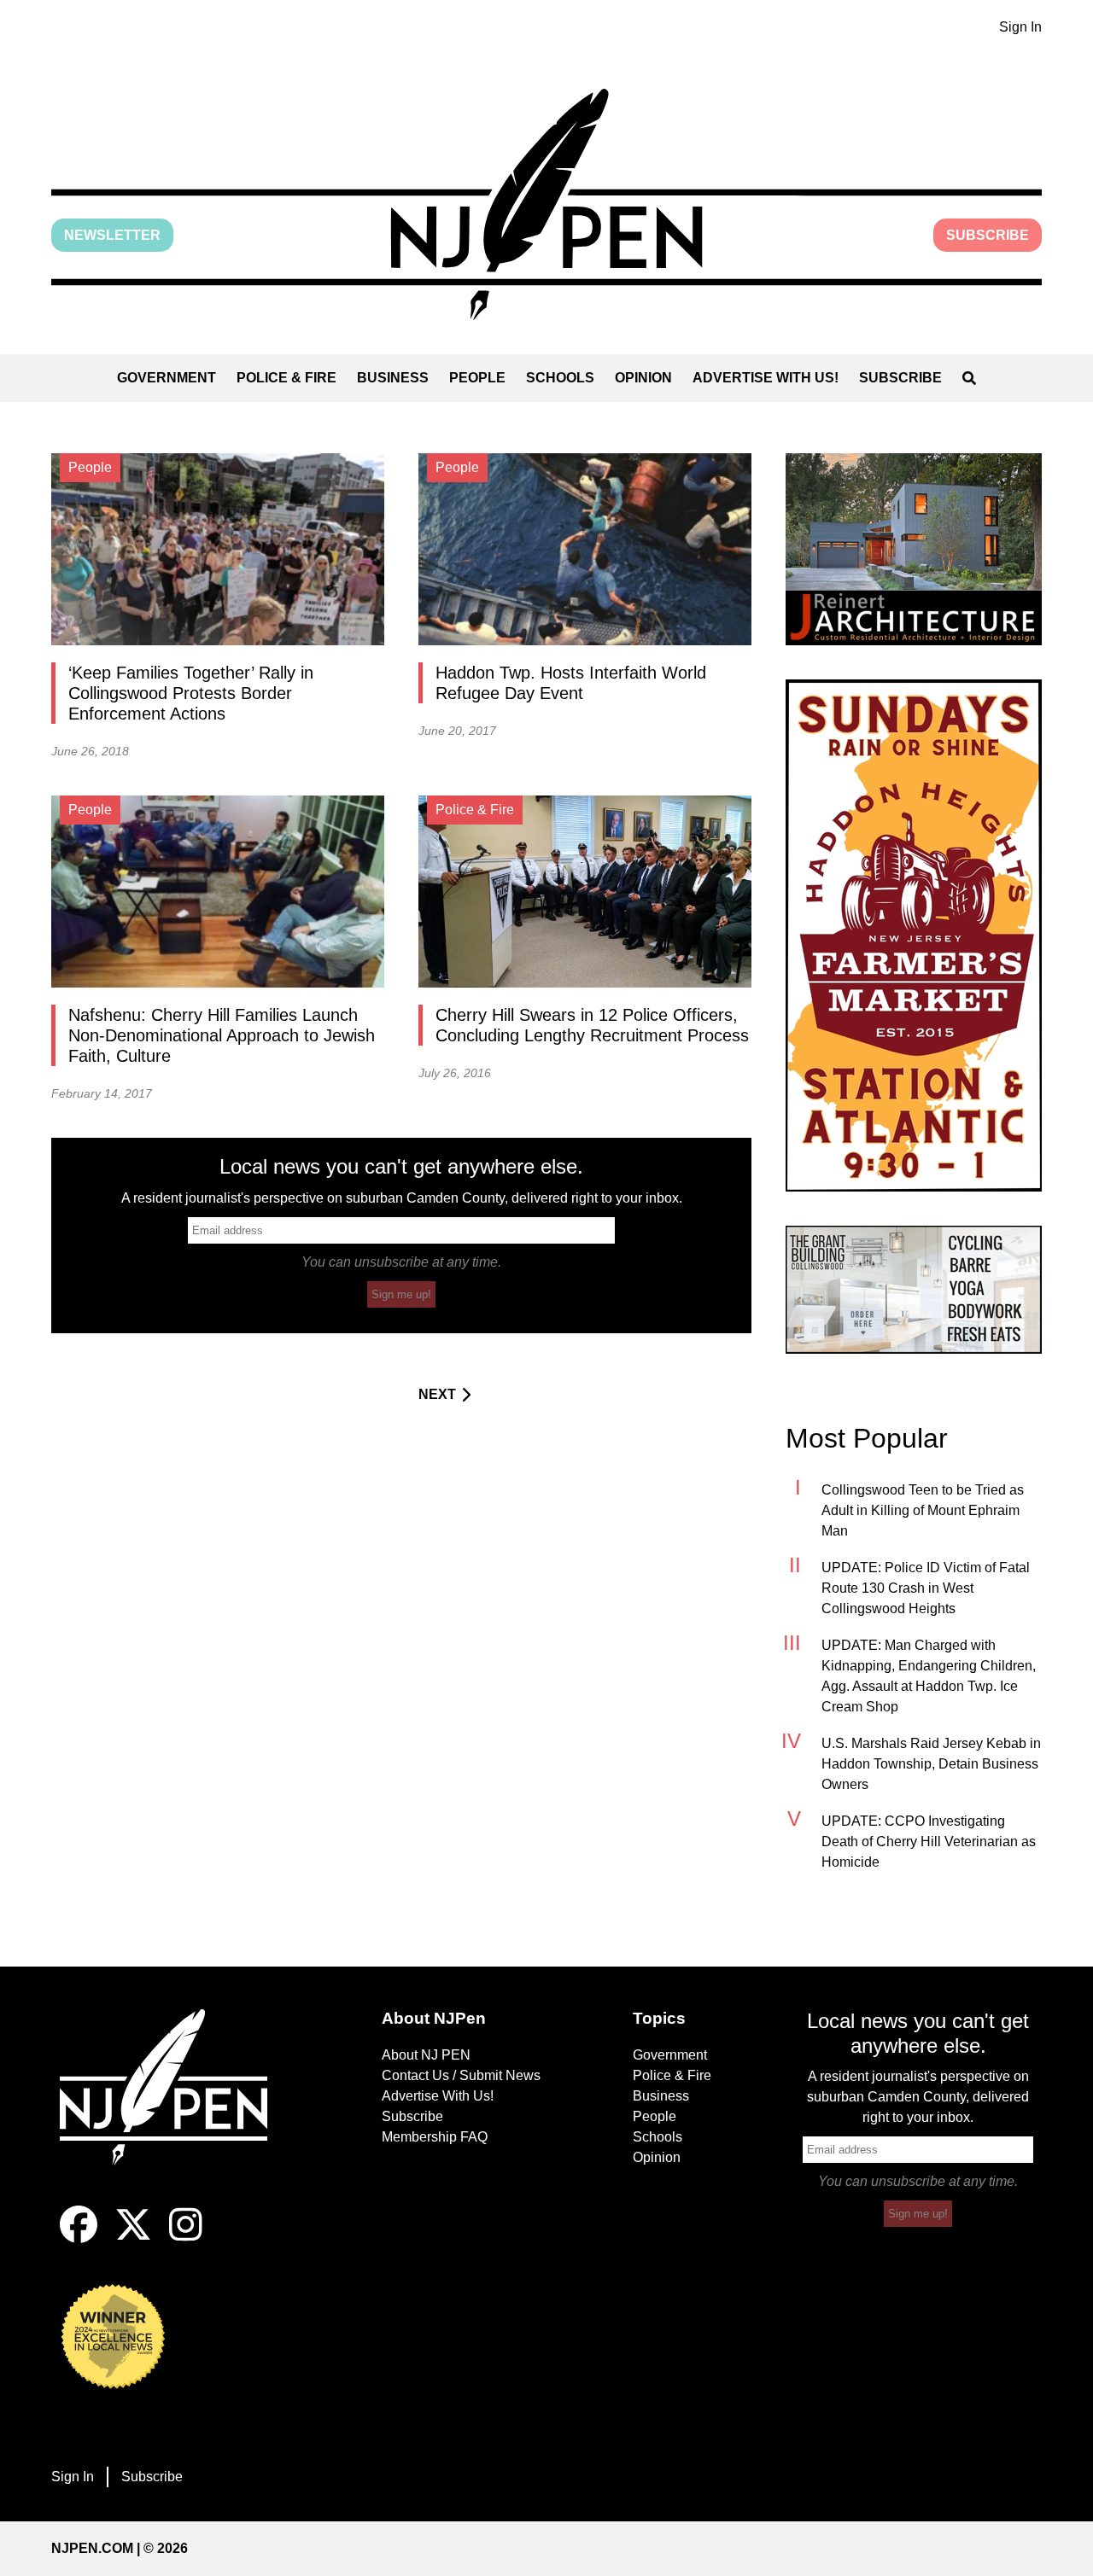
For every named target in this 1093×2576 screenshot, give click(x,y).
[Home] (175, 2107)
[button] (546, 204)
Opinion (643, 378)
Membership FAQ (435, 2137)
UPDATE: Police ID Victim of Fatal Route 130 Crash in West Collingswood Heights (926, 1588)
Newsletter (112, 235)
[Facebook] (79, 2238)
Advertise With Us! (766, 378)
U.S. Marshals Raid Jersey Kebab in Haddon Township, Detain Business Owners (931, 1764)
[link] (914, 549)
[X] (133, 2238)
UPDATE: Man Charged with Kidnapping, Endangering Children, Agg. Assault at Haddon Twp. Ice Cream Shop (929, 1676)
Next (437, 1394)
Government (167, 378)
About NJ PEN (426, 2055)
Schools (560, 378)
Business (393, 378)
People (477, 378)
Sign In (1020, 27)
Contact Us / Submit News (461, 2075)
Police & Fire (286, 378)
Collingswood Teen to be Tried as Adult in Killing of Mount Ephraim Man (923, 1510)
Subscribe (988, 235)
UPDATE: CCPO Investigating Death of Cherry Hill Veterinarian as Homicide (929, 1842)
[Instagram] (186, 2238)
